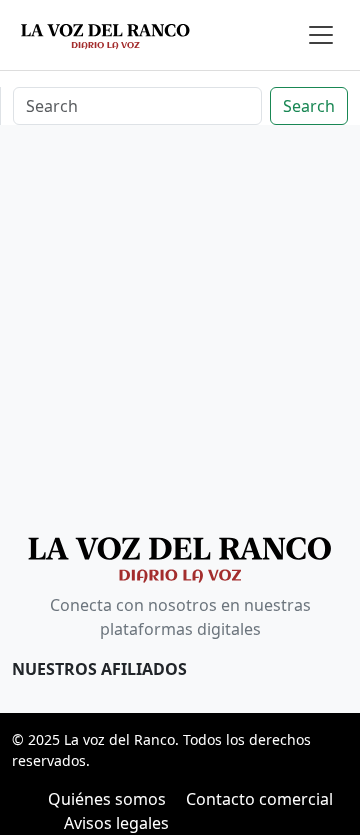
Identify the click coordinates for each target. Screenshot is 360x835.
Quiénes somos (107, 799)
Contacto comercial (259, 799)
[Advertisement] (180, 331)
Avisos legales (116, 823)
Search (309, 106)
